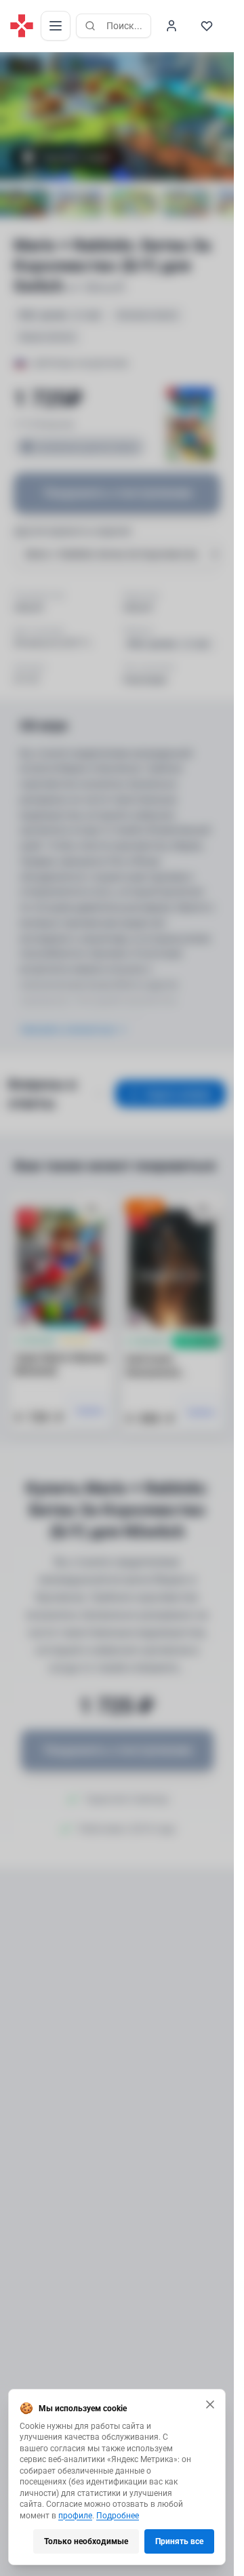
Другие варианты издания (73, 531)
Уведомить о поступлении (117, 493)
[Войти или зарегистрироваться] (171, 26)
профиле (75, 2516)
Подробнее (118, 2516)
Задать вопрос (179, 1094)
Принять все (179, 2541)
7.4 (30, 65)
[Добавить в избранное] (91, 1209)
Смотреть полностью (67, 1029)
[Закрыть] (210, 2404)
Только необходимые (86, 2541)
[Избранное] (207, 26)
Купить (90, 1411)
